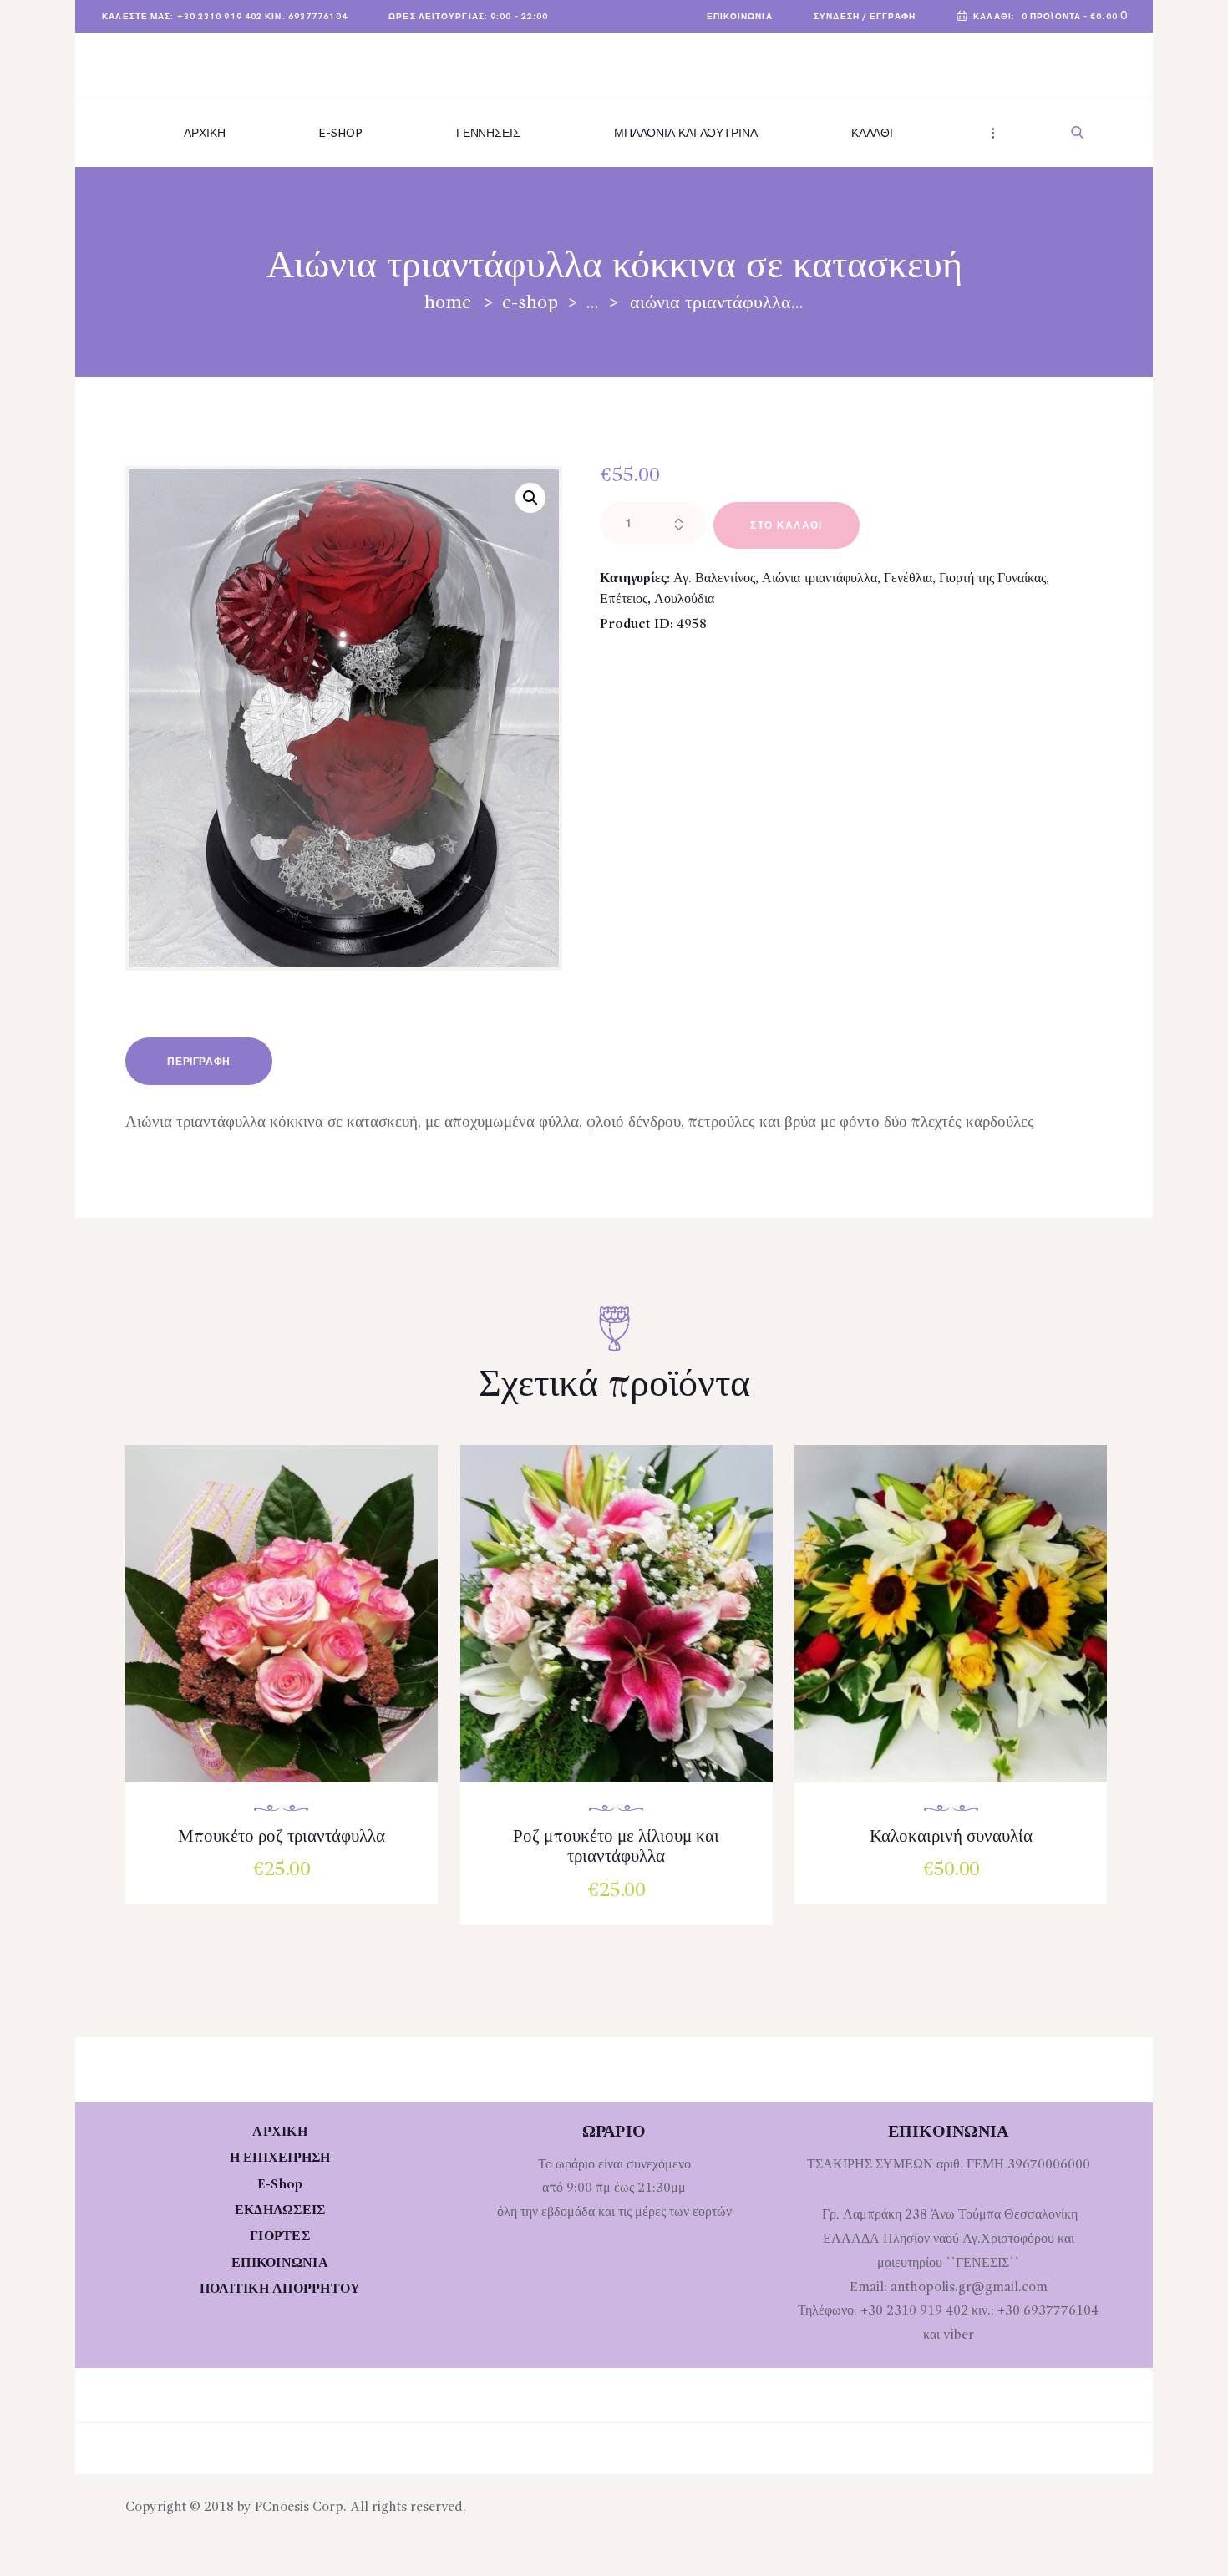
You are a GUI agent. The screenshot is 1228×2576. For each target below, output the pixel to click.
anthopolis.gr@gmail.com (969, 2288)
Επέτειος (624, 600)
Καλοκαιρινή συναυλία (951, 1837)
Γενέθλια (908, 579)
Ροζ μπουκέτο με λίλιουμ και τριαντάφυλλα (616, 1847)
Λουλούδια (684, 600)
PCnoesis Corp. (301, 2508)
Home (448, 303)
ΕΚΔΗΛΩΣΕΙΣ (280, 2211)
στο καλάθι (786, 526)
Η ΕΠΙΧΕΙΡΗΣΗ (280, 2158)
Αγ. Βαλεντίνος (714, 579)
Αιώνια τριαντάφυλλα (820, 579)
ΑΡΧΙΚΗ (280, 2132)
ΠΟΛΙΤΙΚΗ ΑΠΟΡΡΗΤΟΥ (280, 2289)
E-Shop (530, 303)
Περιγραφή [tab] (198, 1062)
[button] (530, 498)
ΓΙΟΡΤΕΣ (280, 2237)
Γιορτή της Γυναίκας (992, 579)
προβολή (290, 1631)
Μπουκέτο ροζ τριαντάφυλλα (282, 1837)
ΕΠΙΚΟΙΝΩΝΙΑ (280, 2264)
